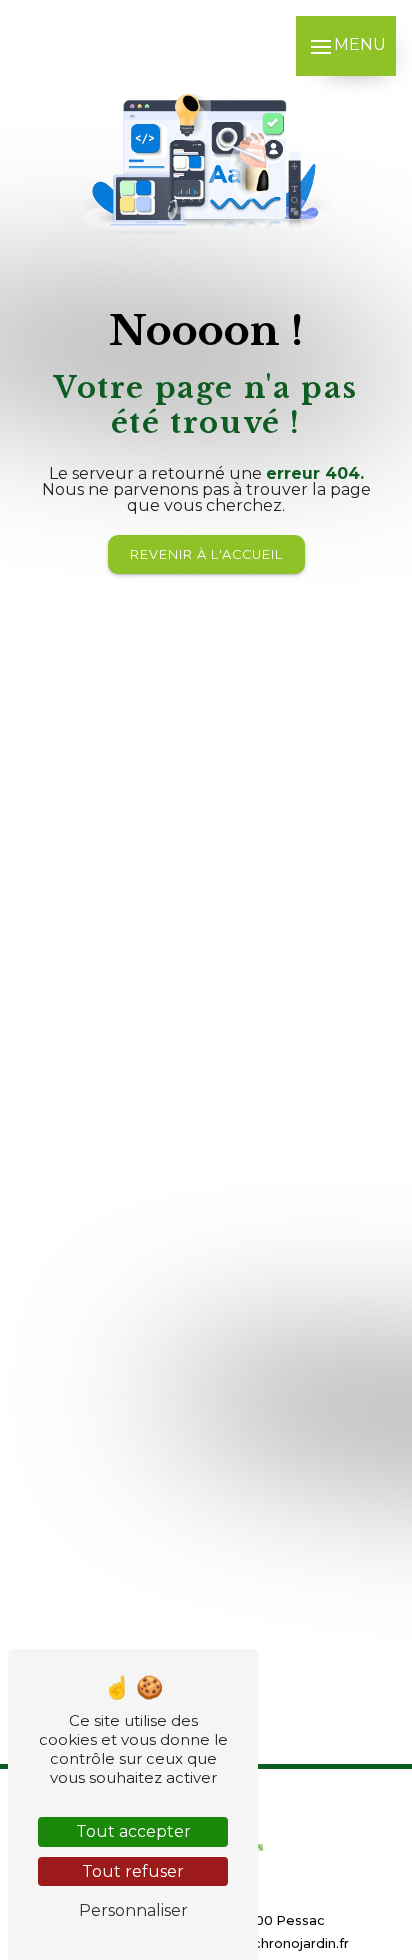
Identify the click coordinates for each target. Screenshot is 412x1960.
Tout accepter (133, 1831)
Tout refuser (133, 1871)
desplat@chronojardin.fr (267, 1943)
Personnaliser (133, 1910)
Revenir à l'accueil (206, 554)
